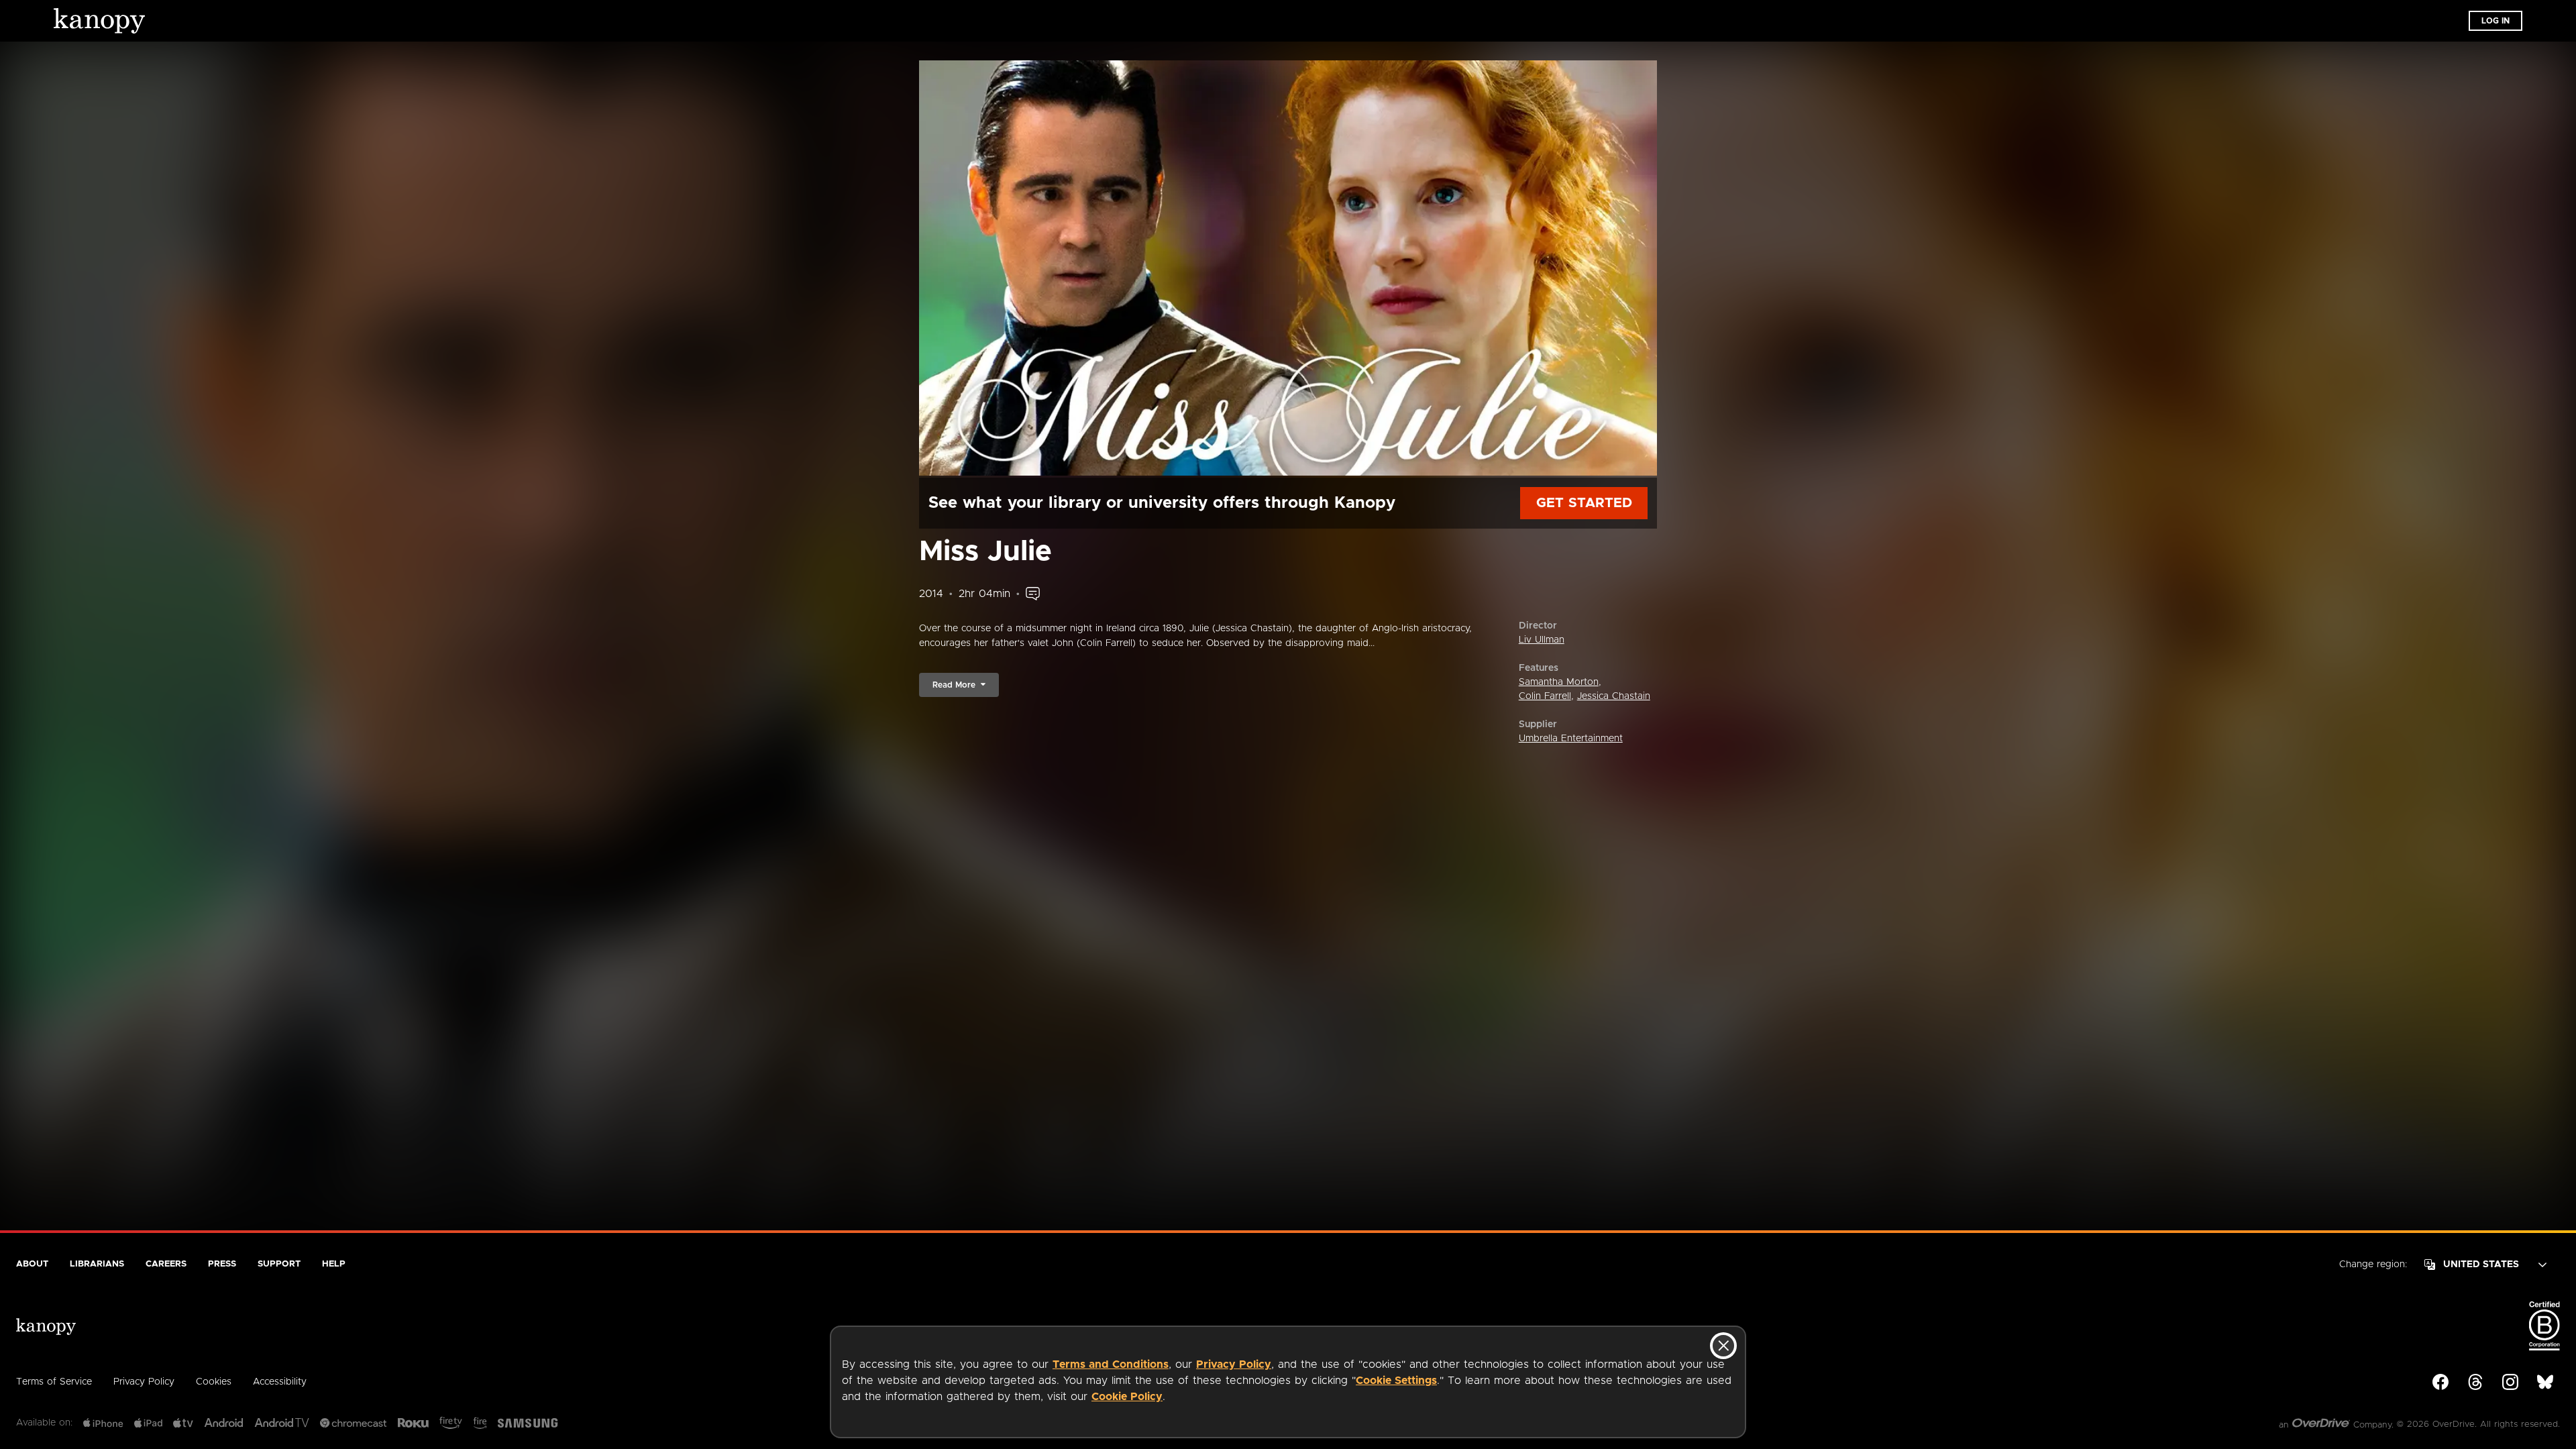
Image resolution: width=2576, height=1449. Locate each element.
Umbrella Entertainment (1571, 739)
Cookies (214, 1382)
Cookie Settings (1396, 1381)
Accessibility (280, 1382)
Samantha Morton (1559, 682)
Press (222, 1264)
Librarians (97, 1264)
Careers (166, 1264)
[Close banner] (1723, 1346)
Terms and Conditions (1111, 1364)
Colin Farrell (1545, 696)
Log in (2495, 21)
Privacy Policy (1234, 1364)
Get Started (1584, 503)
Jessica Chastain (1614, 696)
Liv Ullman (1542, 640)
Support (279, 1264)
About (32, 1264)
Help (334, 1264)
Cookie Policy (1127, 1397)
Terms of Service (54, 1382)
